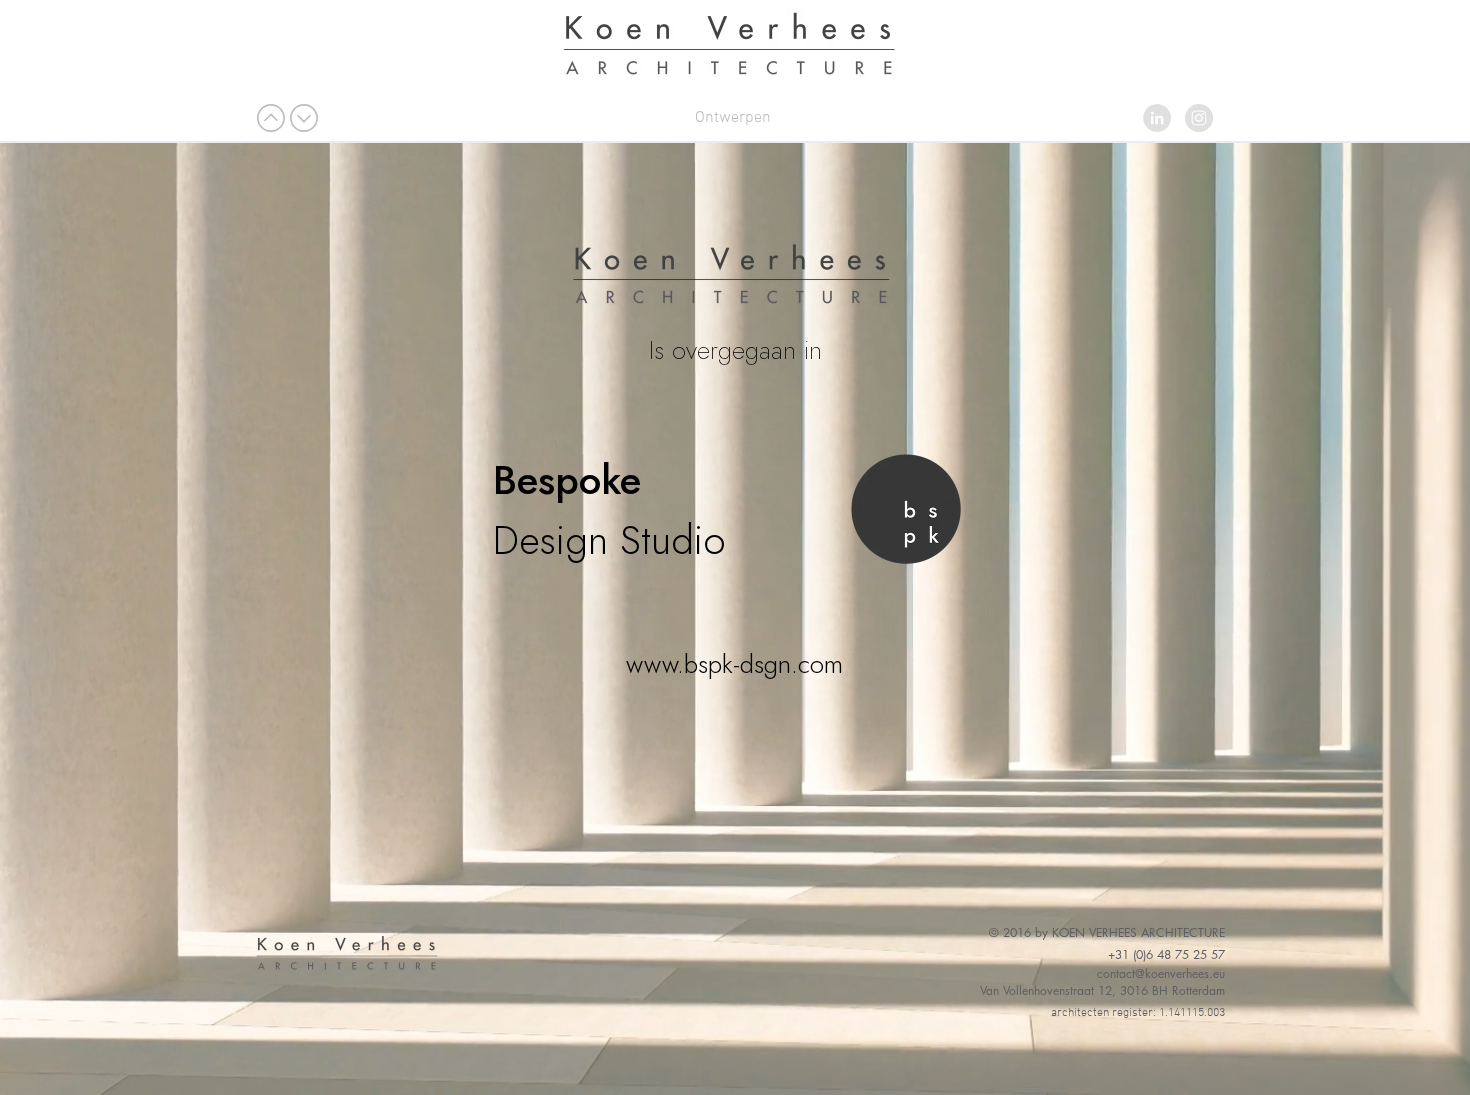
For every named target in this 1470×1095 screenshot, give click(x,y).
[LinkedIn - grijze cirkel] (1157, 118)
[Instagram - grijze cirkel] (1199, 118)
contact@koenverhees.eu (1161, 973)
